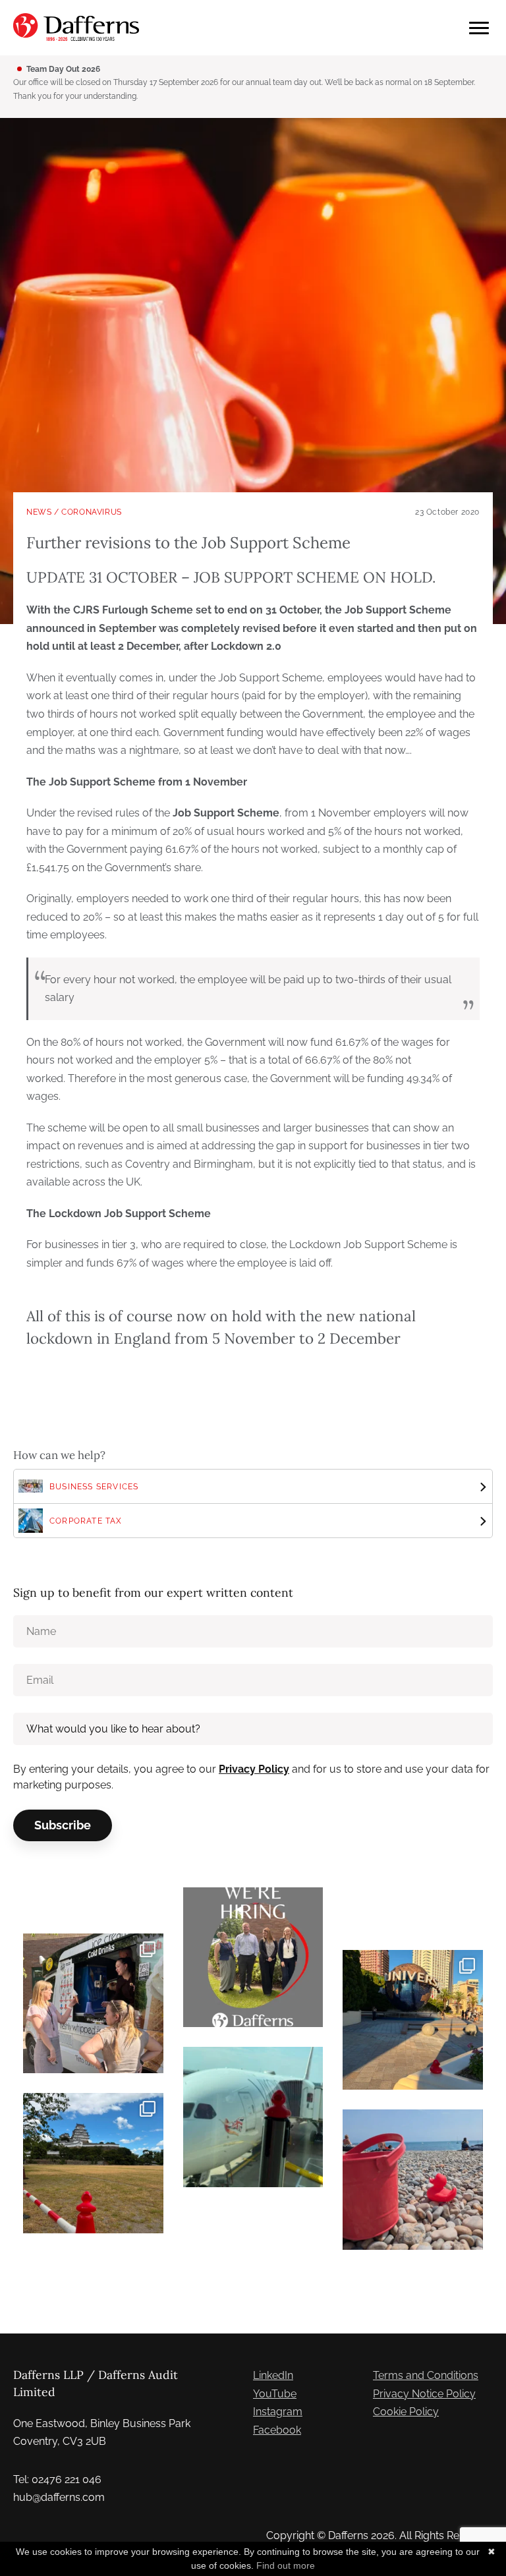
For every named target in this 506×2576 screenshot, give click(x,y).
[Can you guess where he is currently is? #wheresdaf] (93, 2163)
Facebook (277, 2430)
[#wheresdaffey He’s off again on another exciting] (253, 2117)
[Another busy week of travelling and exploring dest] (413, 2020)
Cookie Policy (406, 2412)
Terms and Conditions (426, 2375)
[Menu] (479, 28)
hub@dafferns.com (59, 2497)
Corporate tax (86, 1521)
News (39, 512)
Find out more (286, 2565)
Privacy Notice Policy (424, 2394)
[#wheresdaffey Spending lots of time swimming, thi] (413, 2180)
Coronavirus (92, 512)
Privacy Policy (254, 1769)
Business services (94, 1487)
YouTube (275, 2394)
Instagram (278, 2412)
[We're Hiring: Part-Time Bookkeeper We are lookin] (253, 1958)
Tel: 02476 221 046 (57, 2479)
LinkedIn (273, 2375)
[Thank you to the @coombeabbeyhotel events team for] (93, 2004)
